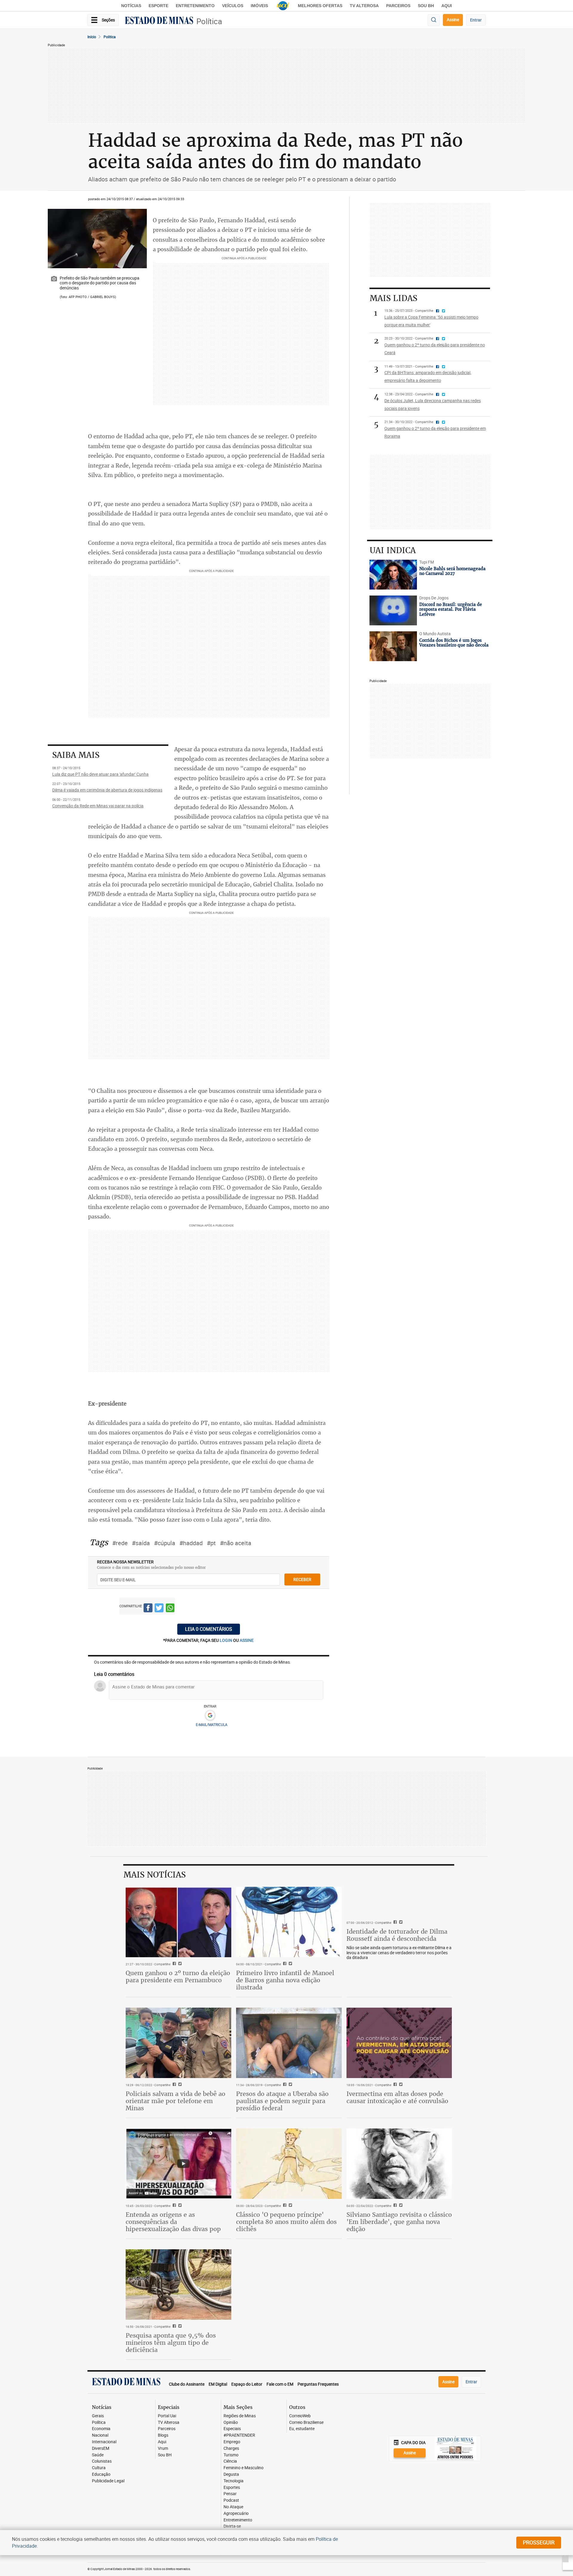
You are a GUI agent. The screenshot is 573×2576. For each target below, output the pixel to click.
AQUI (447, 6)
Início (92, 37)
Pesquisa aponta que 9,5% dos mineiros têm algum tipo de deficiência (171, 2343)
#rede (120, 1543)
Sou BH (426, 6)
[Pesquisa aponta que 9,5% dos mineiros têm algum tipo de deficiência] (178, 2285)
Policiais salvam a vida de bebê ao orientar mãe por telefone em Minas (175, 2101)
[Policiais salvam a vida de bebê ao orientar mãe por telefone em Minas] (178, 2043)
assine (247, 1640)
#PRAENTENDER (239, 2435)
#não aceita (236, 1543)
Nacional (100, 2435)
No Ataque (233, 2507)
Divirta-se (232, 2526)
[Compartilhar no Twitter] (159, 1609)
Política (209, 21)
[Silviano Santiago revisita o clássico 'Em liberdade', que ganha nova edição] (399, 2164)
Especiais (232, 2429)
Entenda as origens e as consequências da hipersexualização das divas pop (173, 2222)
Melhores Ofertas (320, 6)
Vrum (163, 2448)
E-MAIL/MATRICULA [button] (212, 1724)
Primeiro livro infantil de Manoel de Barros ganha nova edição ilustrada (285, 1980)
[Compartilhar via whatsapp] (170, 1609)
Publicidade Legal (108, 2481)
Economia (101, 2429)
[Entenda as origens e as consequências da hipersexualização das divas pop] (178, 2164)
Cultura (99, 2468)
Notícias (131, 6)
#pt (211, 1543)
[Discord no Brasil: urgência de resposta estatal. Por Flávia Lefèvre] (393, 610)
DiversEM (101, 2448)
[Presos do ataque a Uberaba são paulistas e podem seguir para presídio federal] (289, 2043)
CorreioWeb (300, 2416)
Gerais (98, 2416)
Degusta (231, 2474)
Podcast (231, 2500)
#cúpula (165, 1543)
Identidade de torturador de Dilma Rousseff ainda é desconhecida (397, 1935)
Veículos (233, 6)
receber (302, 1579)
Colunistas (102, 2461)
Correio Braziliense (306, 2422)
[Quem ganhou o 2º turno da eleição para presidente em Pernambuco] (178, 1922)
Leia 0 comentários (209, 1629)
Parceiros (398, 6)
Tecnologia (234, 2481)
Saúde (98, 2455)
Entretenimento (195, 6)
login (226, 1640)
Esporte (158, 6)
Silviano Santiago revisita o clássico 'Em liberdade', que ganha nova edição (399, 2222)
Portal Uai (167, 2416)
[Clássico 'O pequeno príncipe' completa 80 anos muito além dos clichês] (289, 2164)
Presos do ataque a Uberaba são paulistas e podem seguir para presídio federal (282, 2101)
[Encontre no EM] (434, 20)
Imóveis (259, 6)
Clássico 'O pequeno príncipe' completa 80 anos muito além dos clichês (286, 2222)
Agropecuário (236, 2513)
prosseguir (539, 2542)
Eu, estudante (302, 2429)
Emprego (232, 2442)
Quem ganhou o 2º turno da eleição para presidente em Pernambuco (178, 1976)
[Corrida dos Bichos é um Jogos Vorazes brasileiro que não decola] (393, 646)
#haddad (191, 1543)
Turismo (231, 2455)
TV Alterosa (364, 6)
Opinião (231, 2422)
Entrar (476, 20)
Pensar (230, 2494)
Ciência (230, 2461)
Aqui (162, 2442)
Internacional (104, 2442)
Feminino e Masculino (244, 2468)
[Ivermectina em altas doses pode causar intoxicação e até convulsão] (399, 2043)
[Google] (210, 1716)
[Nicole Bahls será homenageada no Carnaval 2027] (393, 575)
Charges (231, 2448)
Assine (453, 20)
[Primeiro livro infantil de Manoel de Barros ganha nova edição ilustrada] (289, 1922)
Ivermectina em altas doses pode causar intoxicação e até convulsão (397, 2097)
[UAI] (283, 6)
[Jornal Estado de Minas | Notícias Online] (159, 21)
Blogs (163, 2435)
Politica (110, 37)
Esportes (232, 2488)
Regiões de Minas (240, 2416)
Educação (101, 2474)
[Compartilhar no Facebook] (148, 1609)
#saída (141, 1543)
